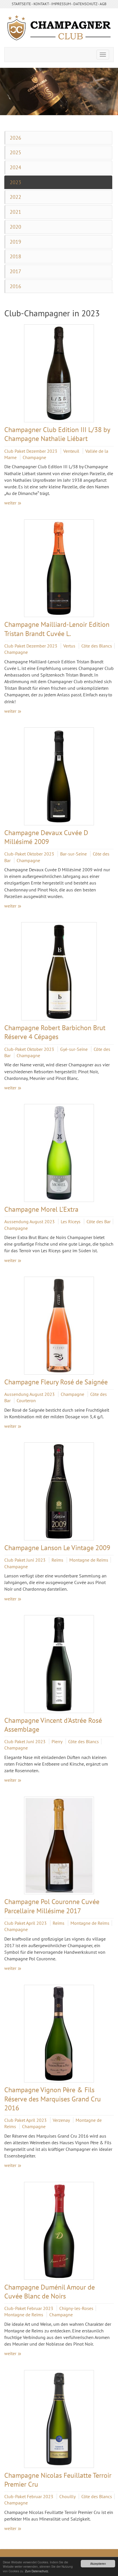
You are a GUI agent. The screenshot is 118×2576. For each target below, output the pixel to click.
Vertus (70, 646)
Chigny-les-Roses (76, 2308)
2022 (15, 197)
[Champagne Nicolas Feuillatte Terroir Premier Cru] (59, 2419)
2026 (15, 138)
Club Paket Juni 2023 (25, 1560)
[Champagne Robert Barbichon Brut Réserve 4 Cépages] (59, 971)
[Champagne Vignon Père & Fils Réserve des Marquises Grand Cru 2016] (59, 2034)
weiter (10, 503)
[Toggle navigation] (103, 55)
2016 (15, 286)
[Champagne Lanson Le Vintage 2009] (59, 1491)
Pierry (57, 1741)
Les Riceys (71, 1221)
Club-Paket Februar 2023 (29, 2308)
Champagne (34, 457)
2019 (15, 242)
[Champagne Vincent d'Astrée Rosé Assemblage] (59, 1664)
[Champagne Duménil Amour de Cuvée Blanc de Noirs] (59, 2231)
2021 (15, 212)
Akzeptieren (98, 2564)
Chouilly (68, 2496)
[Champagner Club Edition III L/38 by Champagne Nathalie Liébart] (59, 373)
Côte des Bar (99, 1221)
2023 (15, 182)
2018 (15, 256)
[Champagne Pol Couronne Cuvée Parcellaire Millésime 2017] (59, 1846)
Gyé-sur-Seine (74, 1049)
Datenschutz (85, 4)
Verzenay (62, 2120)
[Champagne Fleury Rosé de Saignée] (59, 1326)
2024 (15, 167)
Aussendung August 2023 (30, 1221)
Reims (58, 1560)
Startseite (21, 4)
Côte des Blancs (97, 646)
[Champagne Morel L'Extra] (59, 1153)
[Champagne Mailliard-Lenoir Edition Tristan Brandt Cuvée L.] (59, 568)
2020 (15, 227)
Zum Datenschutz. (37, 2571)
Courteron (26, 1400)
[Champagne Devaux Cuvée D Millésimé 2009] (59, 776)
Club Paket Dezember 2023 (31, 451)
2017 (15, 271)
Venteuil (72, 451)
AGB (103, 4)
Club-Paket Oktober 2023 (30, 854)
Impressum (61, 4)
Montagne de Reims (89, 1560)
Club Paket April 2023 (26, 1923)
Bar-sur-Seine (74, 854)
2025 (15, 152)
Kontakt (41, 4)
